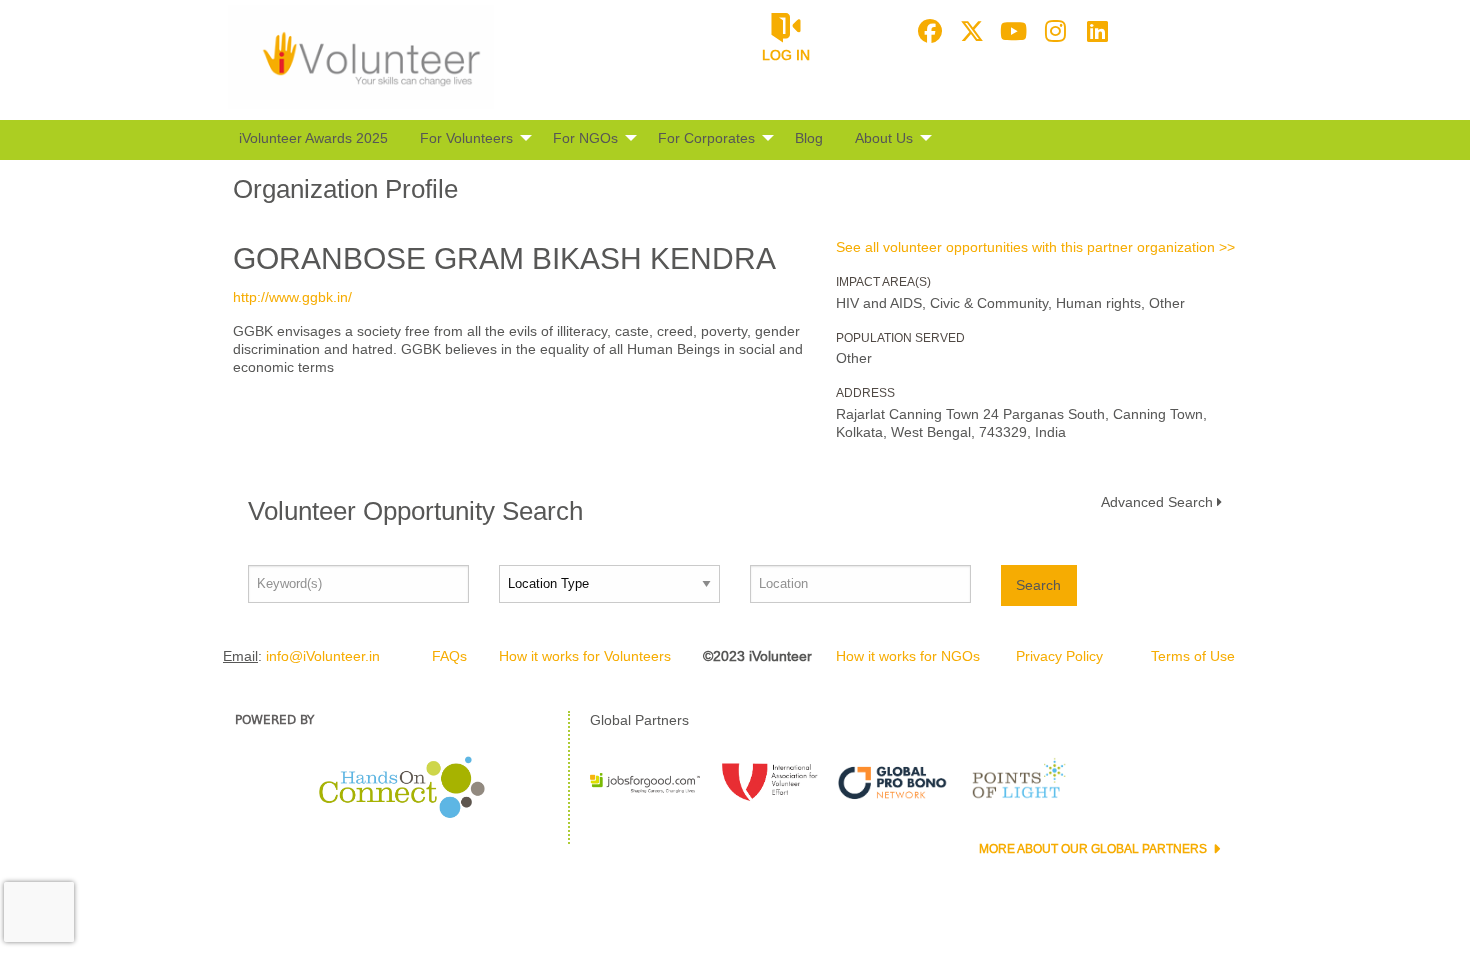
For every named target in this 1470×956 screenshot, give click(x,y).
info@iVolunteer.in (323, 656)
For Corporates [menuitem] (706, 138)
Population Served (900, 338)
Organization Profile (345, 189)
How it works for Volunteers (585, 656)
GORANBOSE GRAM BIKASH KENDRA (504, 258)
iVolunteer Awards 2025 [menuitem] (313, 138)
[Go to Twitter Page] (969, 31)
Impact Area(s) (883, 282)
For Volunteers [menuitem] (466, 138)
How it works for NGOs (908, 656)
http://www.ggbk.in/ (292, 297)
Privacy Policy (1059, 656)
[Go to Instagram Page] (1053, 31)
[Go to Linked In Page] (1095, 31)
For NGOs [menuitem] (585, 138)
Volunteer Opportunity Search (415, 511)
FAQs (449, 656)
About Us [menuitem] (884, 138)
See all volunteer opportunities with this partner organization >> (1035, 247)
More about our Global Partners (1094, 849)
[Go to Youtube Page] (1011, 31)
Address (865, 393)
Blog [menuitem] (809, 138)
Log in (786, 55)
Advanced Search (1157, 502)
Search (1038, 585)
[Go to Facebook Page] (927, 31)
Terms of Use (1193, 656)
